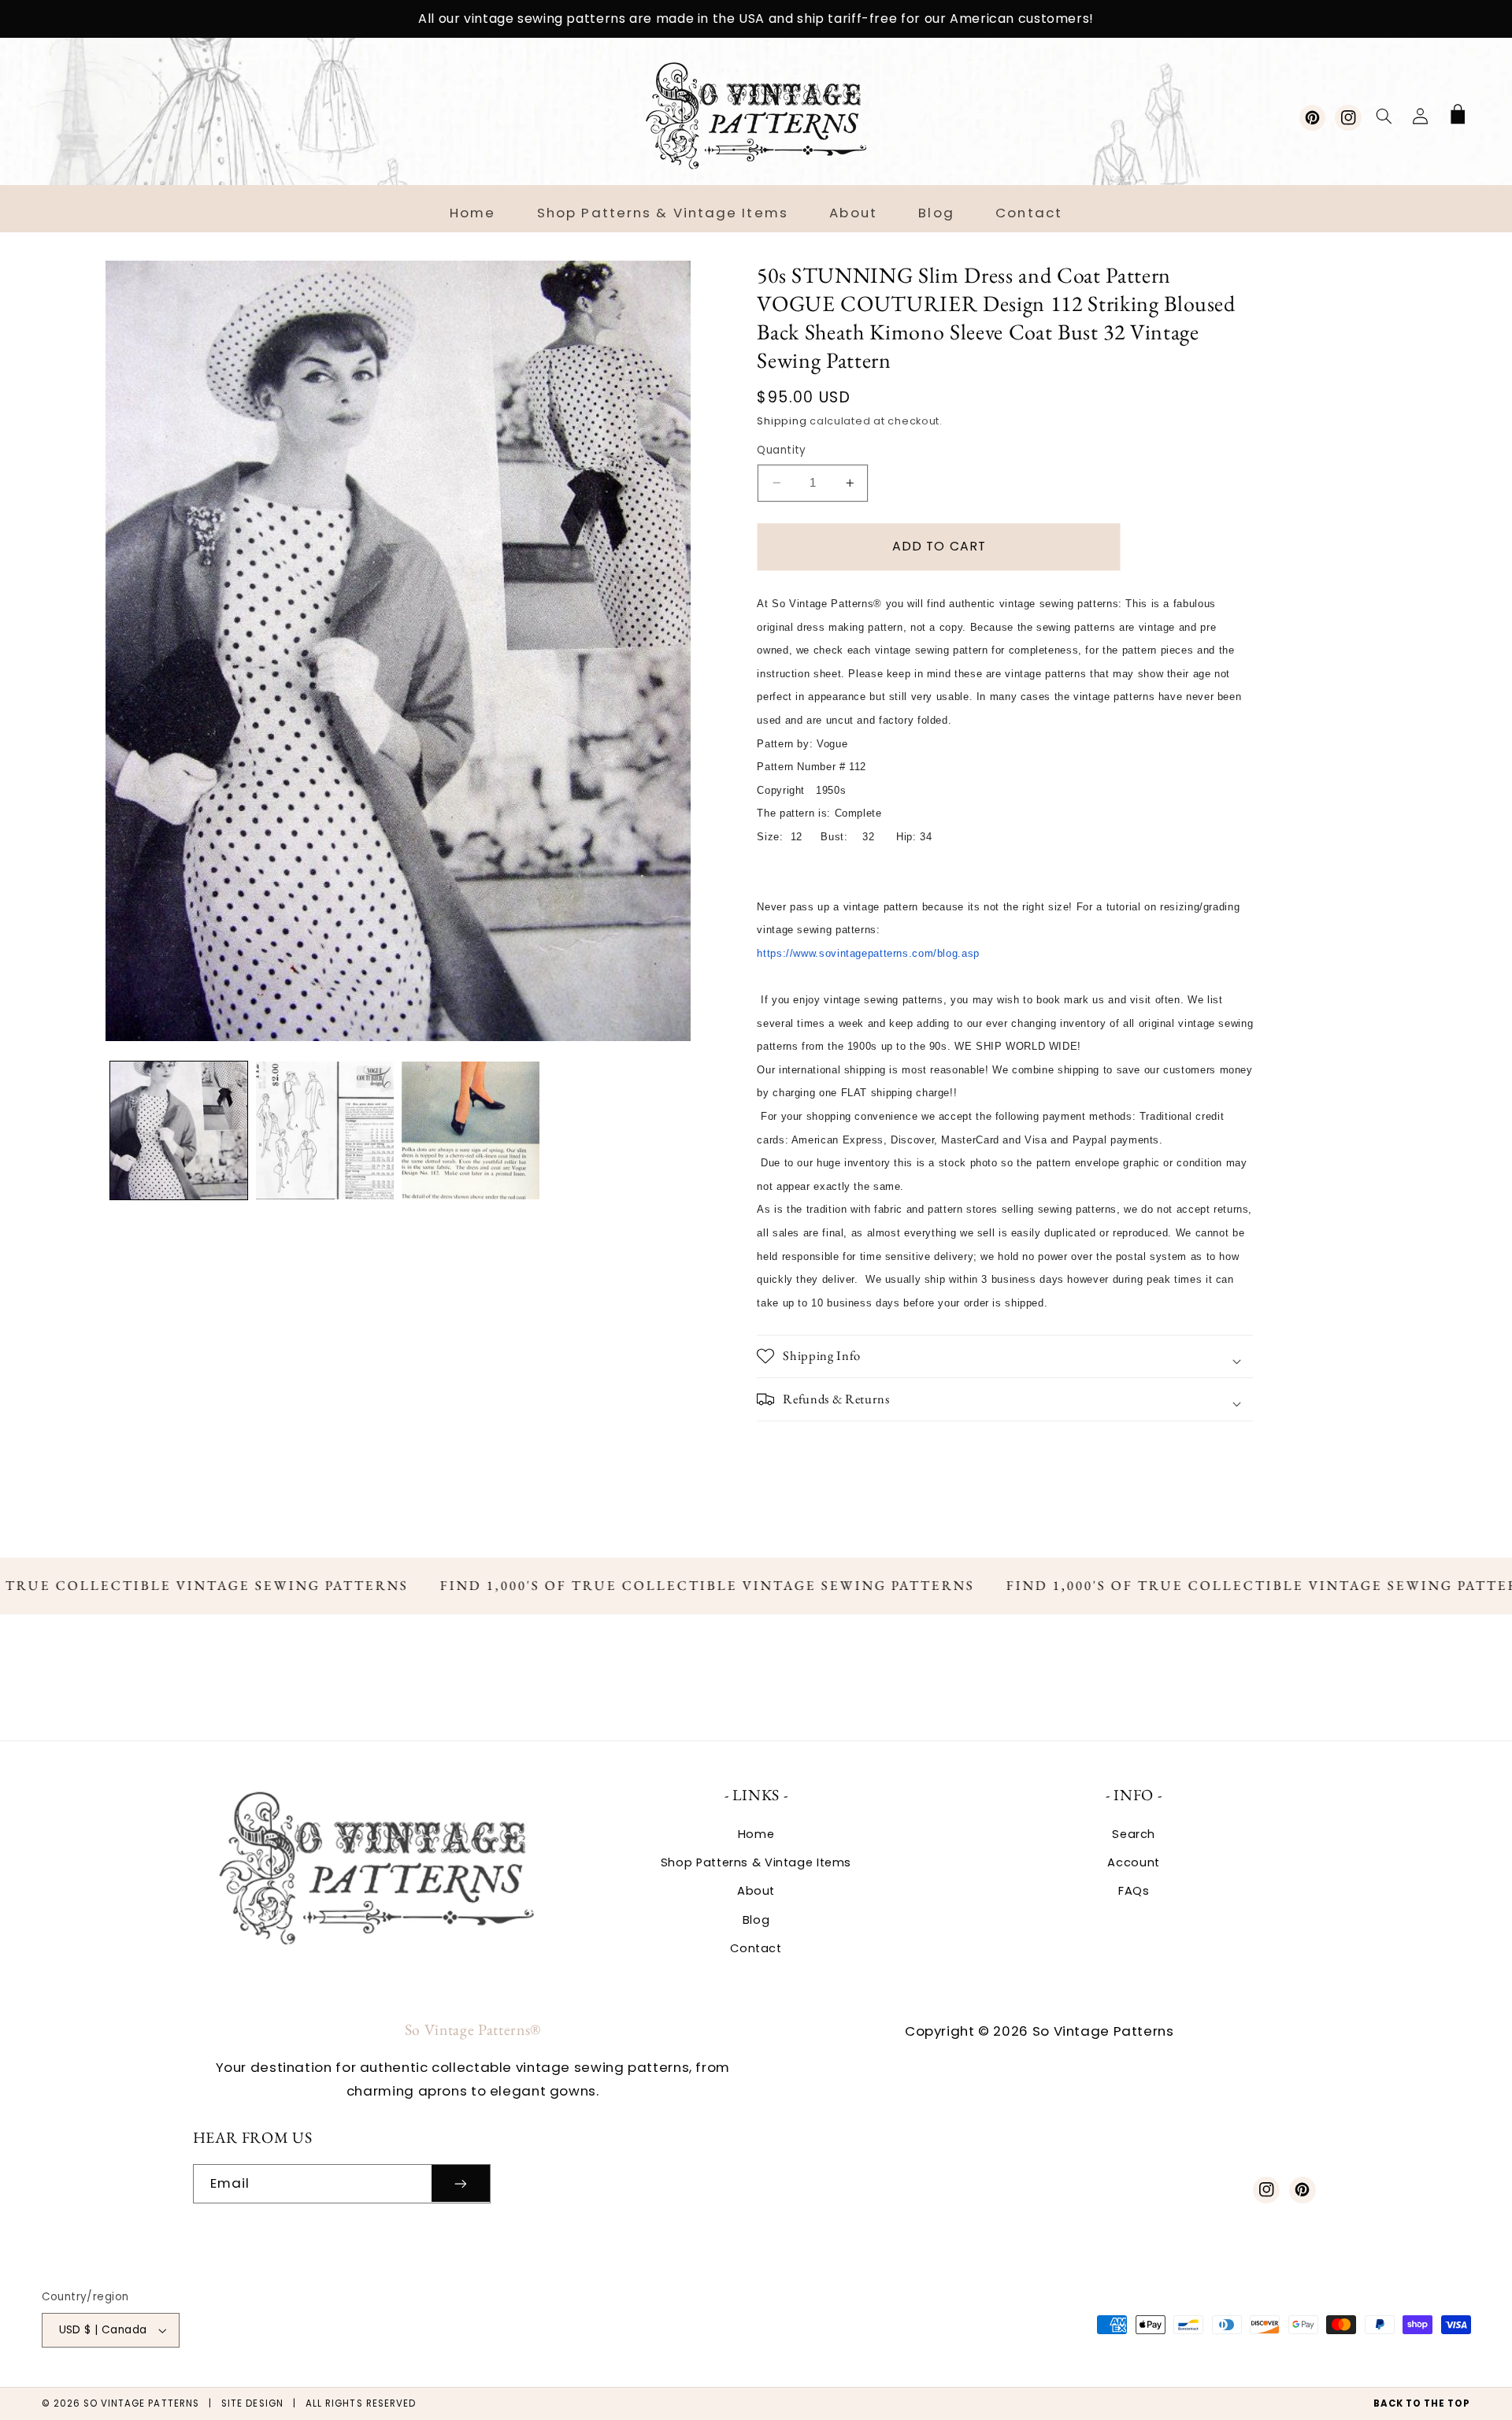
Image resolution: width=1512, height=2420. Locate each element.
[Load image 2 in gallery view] (325, 1130)
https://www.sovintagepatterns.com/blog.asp (868, 953)
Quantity (781, 450)
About (756, 1891)
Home (756, 1834)
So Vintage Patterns (141, 2403)
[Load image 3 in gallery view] (471, 1130)
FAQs (1134, 1891)
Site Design (252, 2403)
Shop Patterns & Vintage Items (756, 1862)
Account (1133, 1862)
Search (1134, 1834)
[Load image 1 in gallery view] (179, 1130)
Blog (756, 1920)
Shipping (782, 421)
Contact (756, 1948)
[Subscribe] (461, 2183)
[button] (1384, 116)
